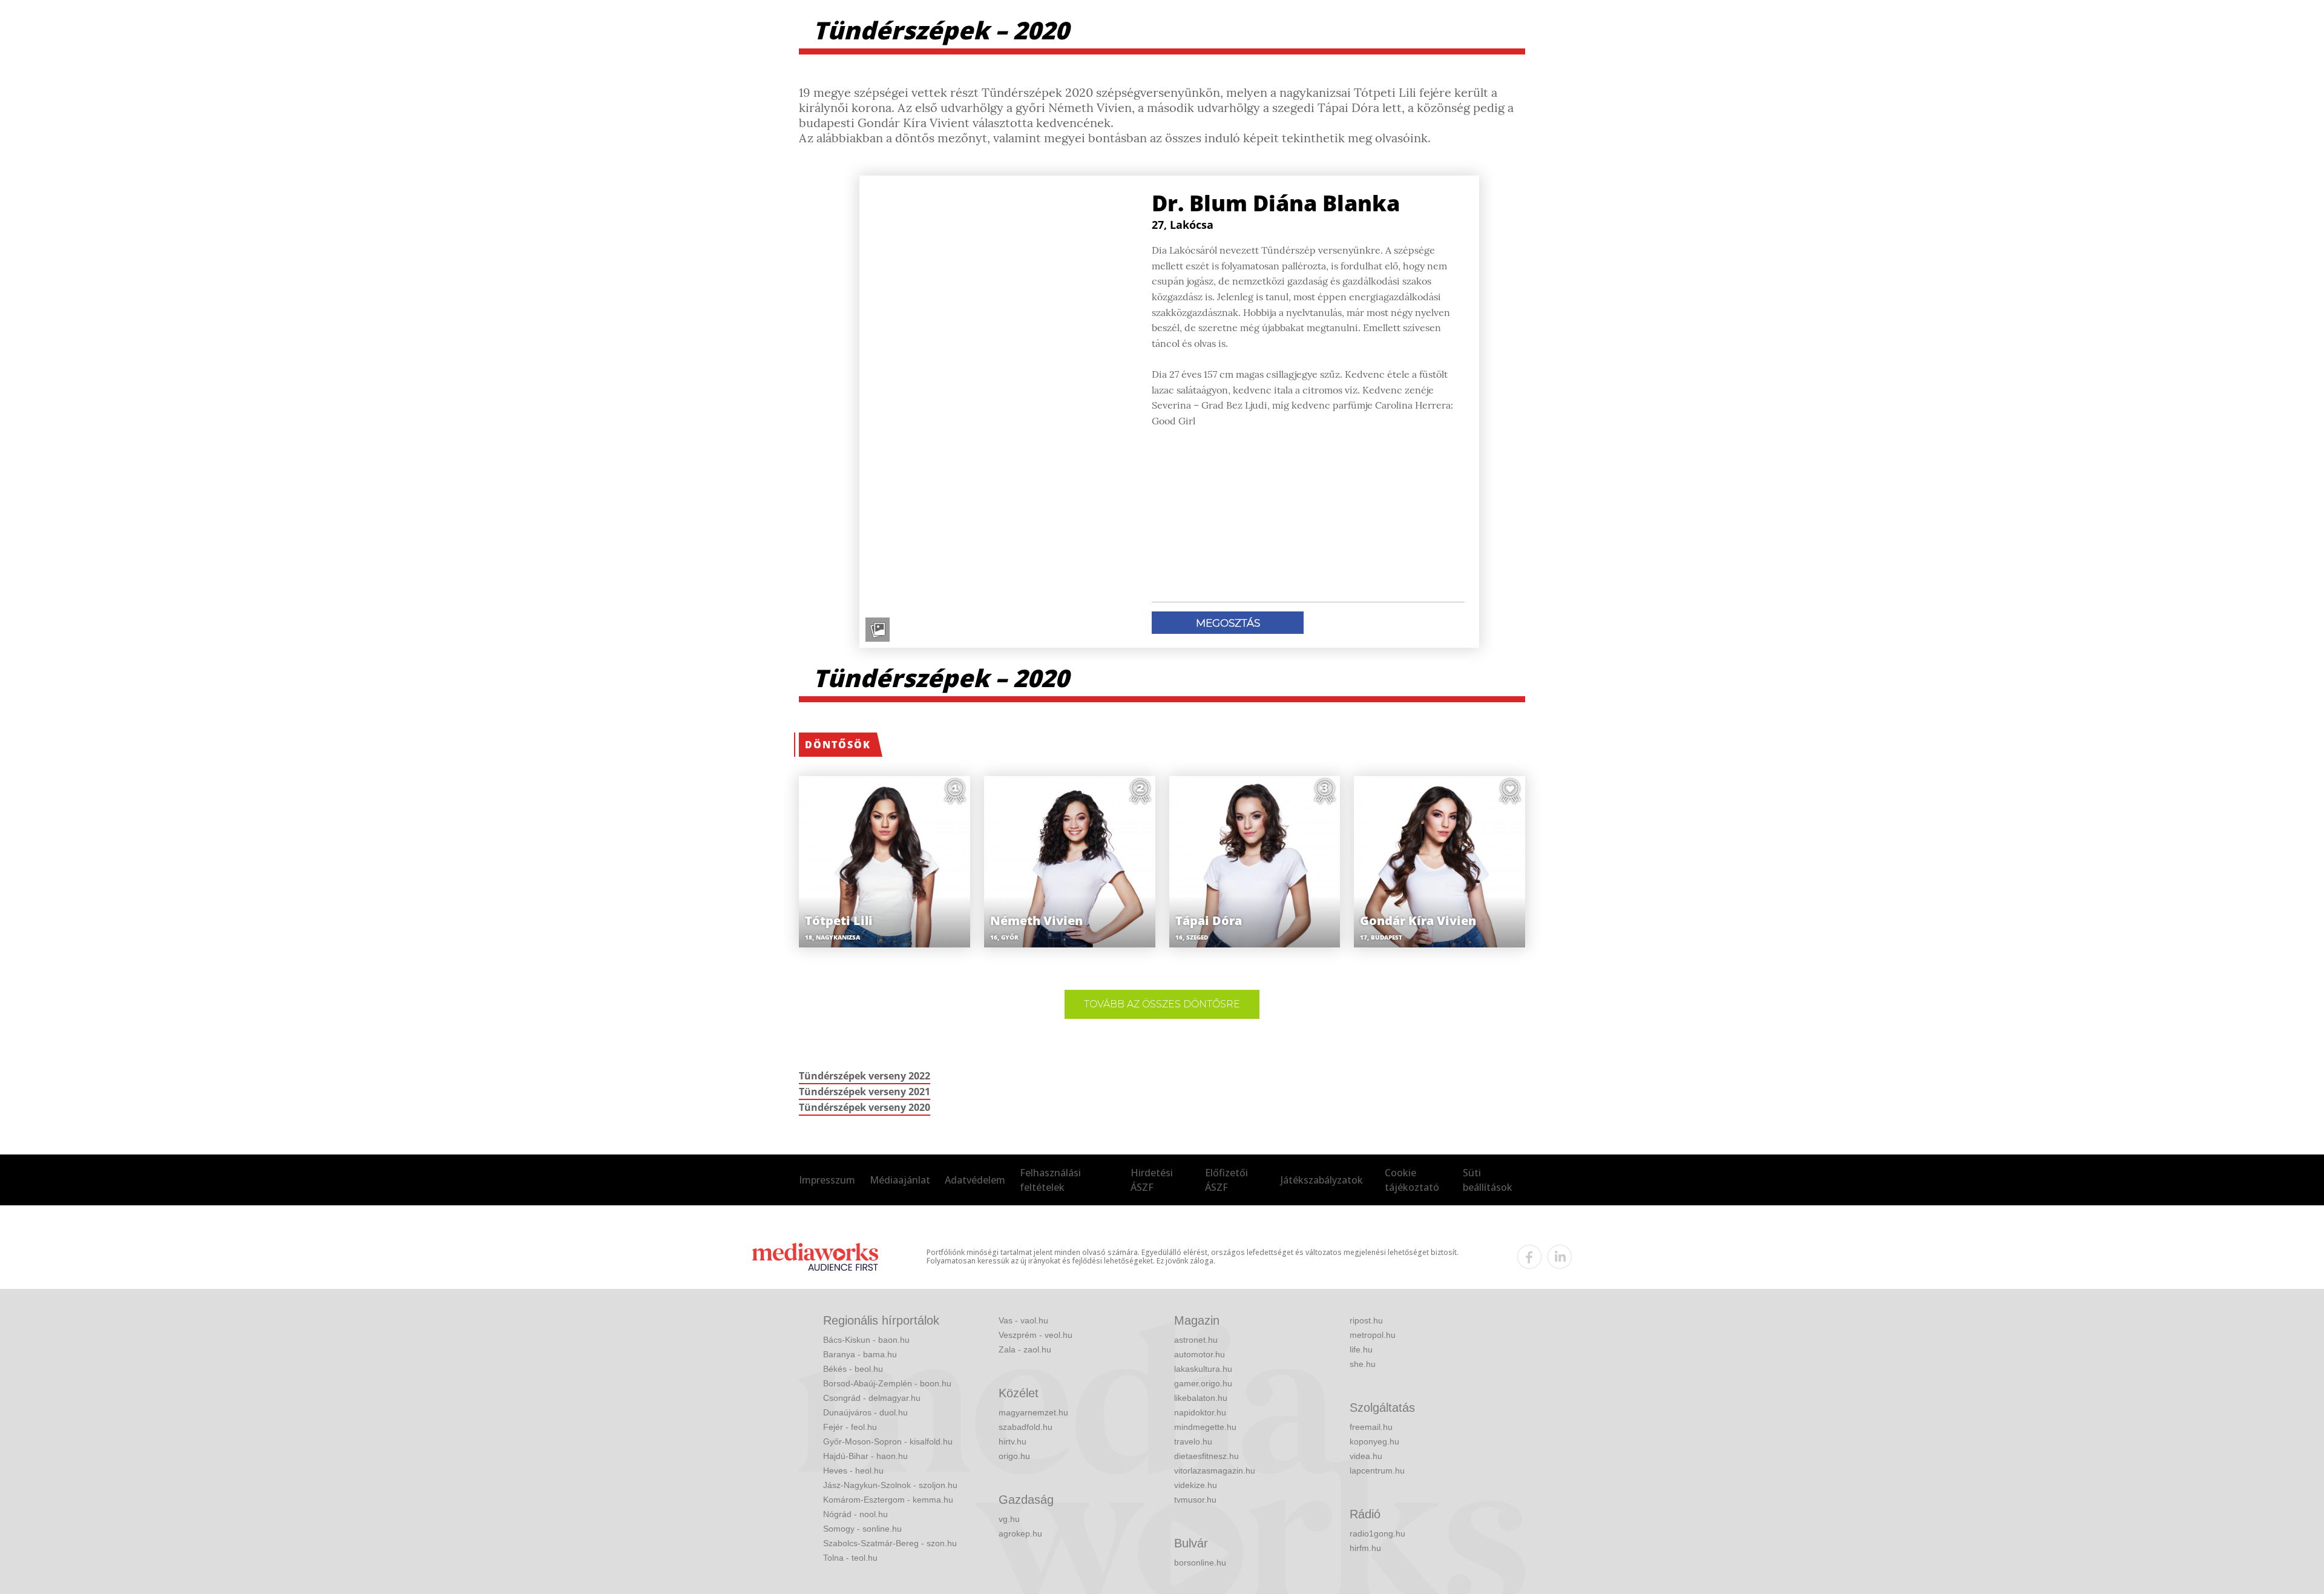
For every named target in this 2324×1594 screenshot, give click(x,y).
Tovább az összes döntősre (1162, 1004)
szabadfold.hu (1026, 1427)
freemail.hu (1371, 1427)
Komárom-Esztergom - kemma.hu (888, 1500)
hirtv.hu (1013, 1441)
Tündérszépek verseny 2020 (865, 1107)
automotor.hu (1200, 1354)
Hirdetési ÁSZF (1152, 1180)
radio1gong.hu (1377, 1533)
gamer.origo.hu (1203, 1383)
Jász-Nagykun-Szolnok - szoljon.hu (890, 1485)
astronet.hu (1196, 1340)
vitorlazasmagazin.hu (1215, 1470)
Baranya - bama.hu (860, 1354)
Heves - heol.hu (853, 1470)
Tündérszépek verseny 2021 (865, 1092)
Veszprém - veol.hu (1036, 1335)
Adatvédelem (975, 1180)
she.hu (1363, 1364)
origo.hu (1014, 1456)
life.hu (1361, 1349)
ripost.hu (1366, 1320)
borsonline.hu (1200, 1563)
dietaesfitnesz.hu (1206, 1456)
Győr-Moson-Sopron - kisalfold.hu (888, 1441)
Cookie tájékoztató (1412, 1180)
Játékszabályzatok (1322, 1180)
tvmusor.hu (1195, 1500)
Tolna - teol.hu (850, 1558)
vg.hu (1009, 1519)
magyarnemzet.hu (1033, 1412)
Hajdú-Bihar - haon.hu (865, 1456)
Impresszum (827, 1180)
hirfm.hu (1365, 1548)
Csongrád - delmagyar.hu (872, 1398)
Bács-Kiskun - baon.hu (866, 1340)
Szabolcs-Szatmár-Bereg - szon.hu (890, 1543)
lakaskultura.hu (1203, 1369)
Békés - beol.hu (853, 1369)
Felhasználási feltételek (1050, 1180)
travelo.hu (1193, 1441)
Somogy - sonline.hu (862, 1529)
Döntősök (838, 745)
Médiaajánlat (900, 1180)
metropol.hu (1373, 1335)
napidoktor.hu (1200, 1412)
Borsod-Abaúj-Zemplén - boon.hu (887, 1383)
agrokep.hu (1020, 1533)
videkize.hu (1196, 1485)
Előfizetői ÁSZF (1226, 1180)
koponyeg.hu (1374, 1441)
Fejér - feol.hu (850, 1427)
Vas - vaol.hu (1023, 1320)
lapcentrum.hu (1377, 1470)
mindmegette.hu (1205, 1427)
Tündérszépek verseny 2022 (865, 1076)
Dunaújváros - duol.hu (865, 1412)
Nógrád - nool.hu (855, 1514)
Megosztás (1228, 623)
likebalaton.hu (1201, 1398)
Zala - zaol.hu (1025, 1349)
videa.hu (1366, 1456)
